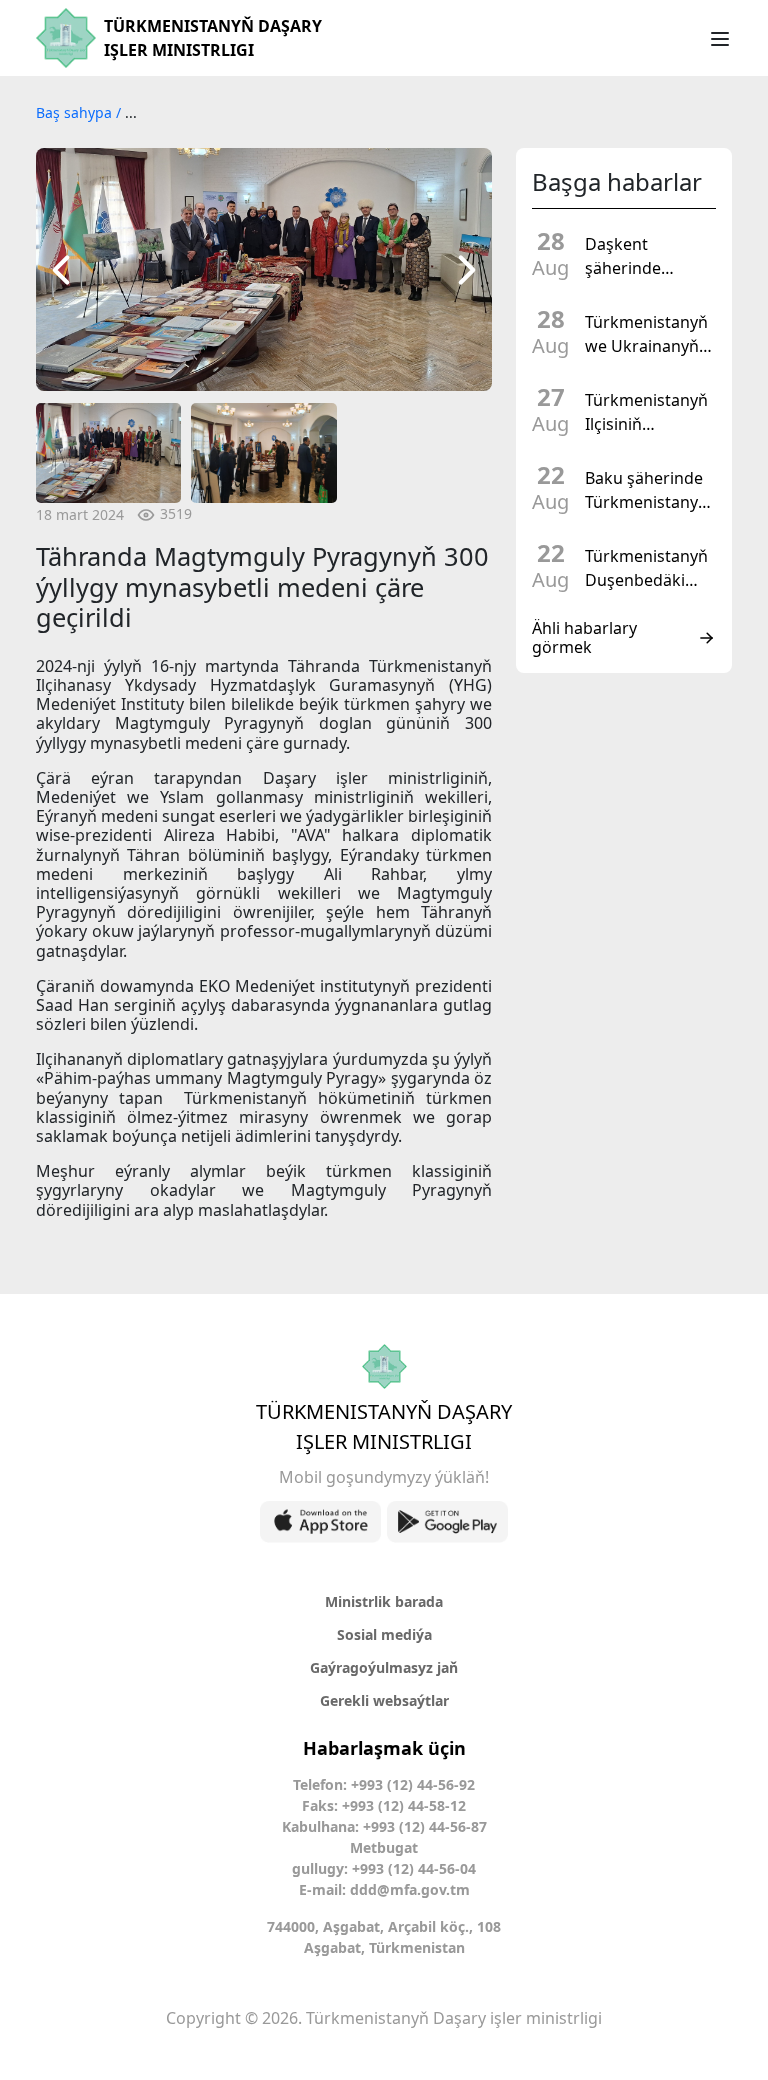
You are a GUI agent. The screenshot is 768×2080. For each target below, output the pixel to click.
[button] (61, 269)
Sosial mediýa (384, 1634)
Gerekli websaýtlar (384, 1700)
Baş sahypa (76, 112)
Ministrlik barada (384, 1601)
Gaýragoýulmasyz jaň (384, 1667)
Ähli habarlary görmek (584, 638)
